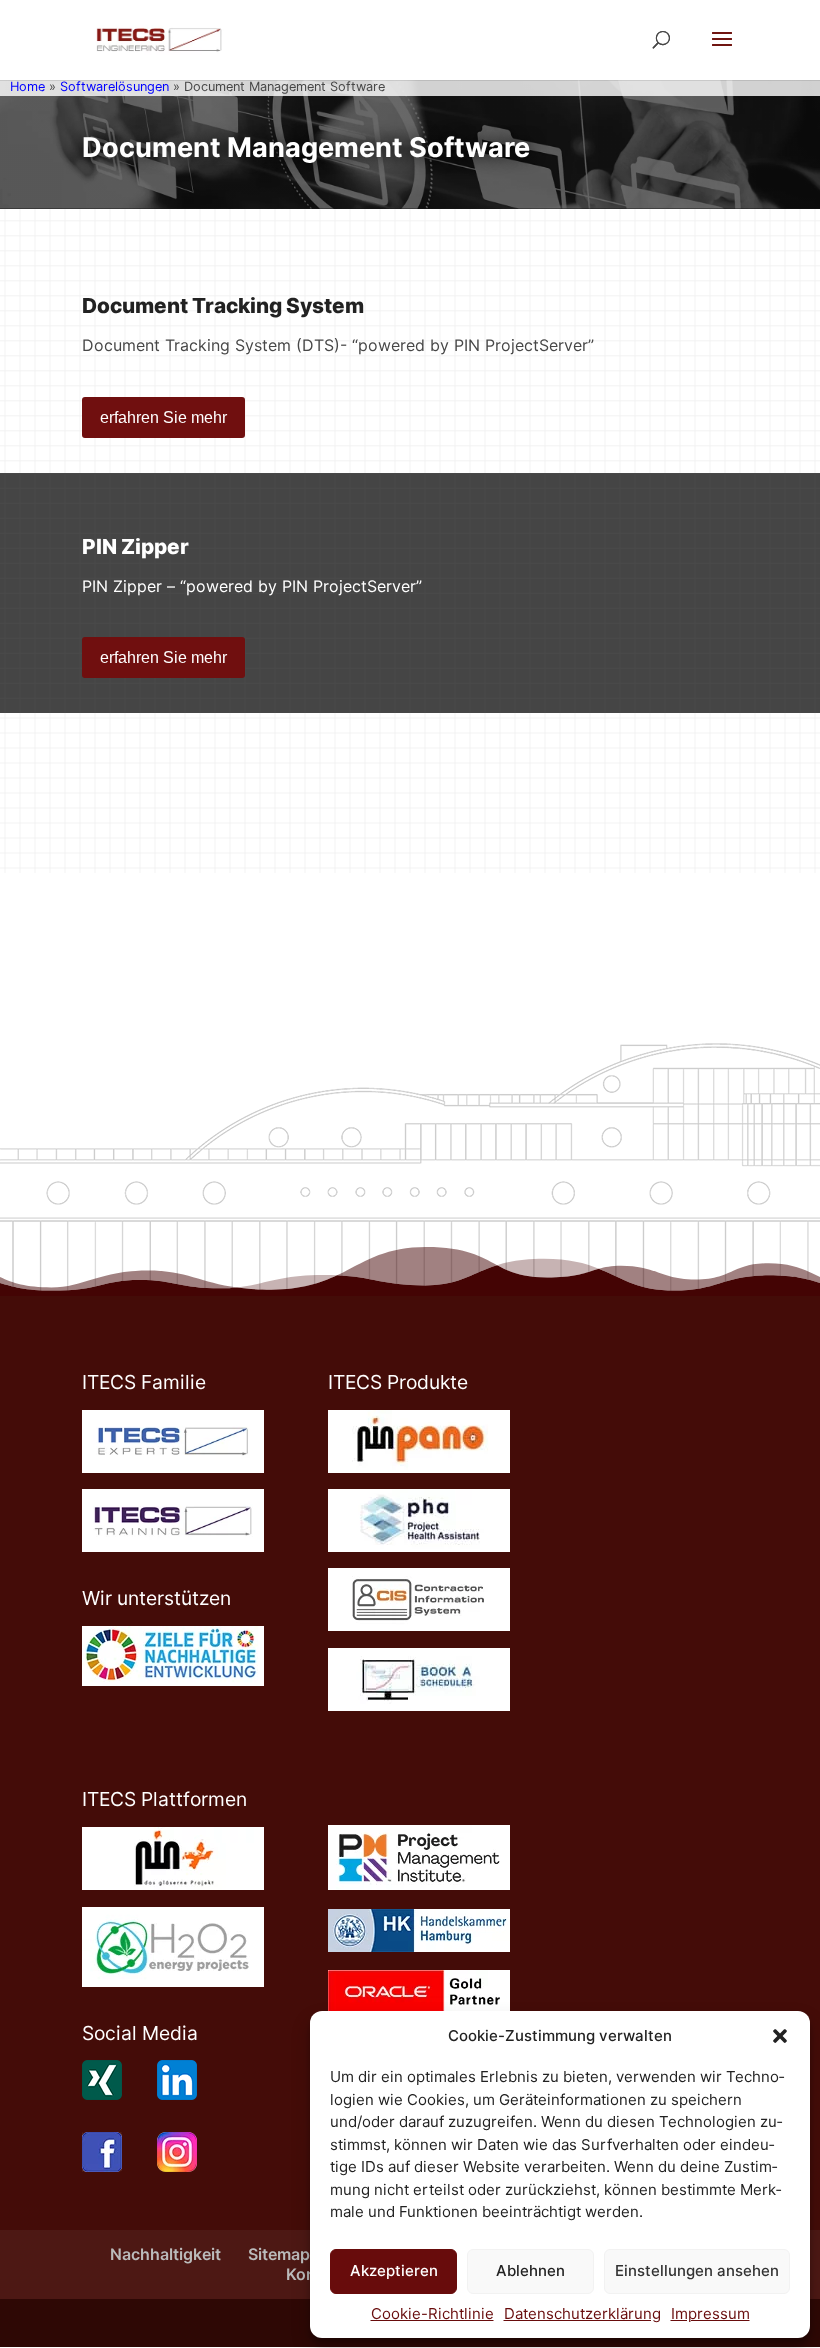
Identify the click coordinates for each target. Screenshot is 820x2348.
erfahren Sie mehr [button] (163, 417)
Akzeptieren (394, 2270)
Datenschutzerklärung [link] (582, 2313)
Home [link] (27, 86)
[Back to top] (800, 2203)
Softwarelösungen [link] (114, 86)
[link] (158, 38)
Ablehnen (530, 2270)
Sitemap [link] (279, 2254)
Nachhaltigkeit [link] (165, 2254)
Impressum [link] (710, 2313)
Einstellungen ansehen (697, 2270)
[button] (780, 2036)
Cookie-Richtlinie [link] (432, 2313)
